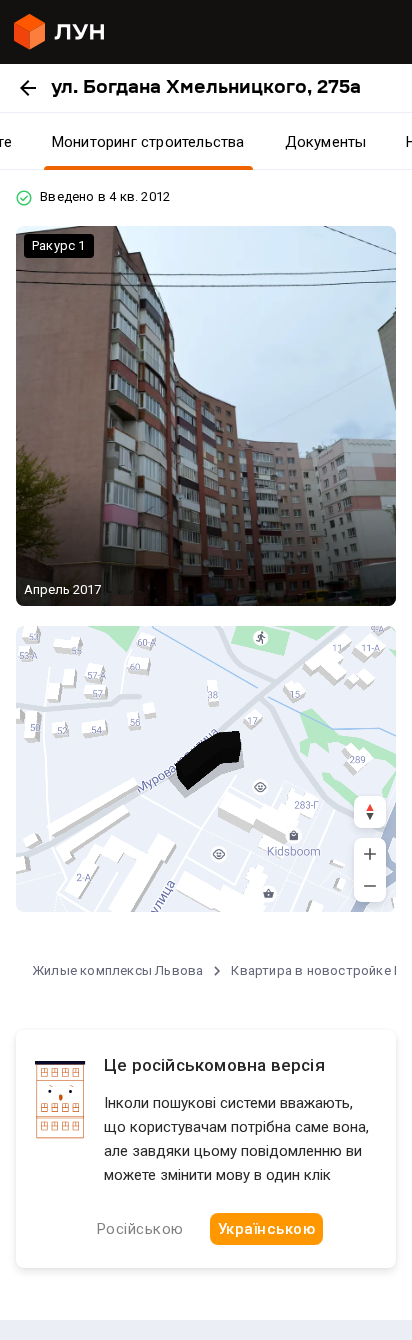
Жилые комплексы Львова (117, 970)
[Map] (206, 769)
